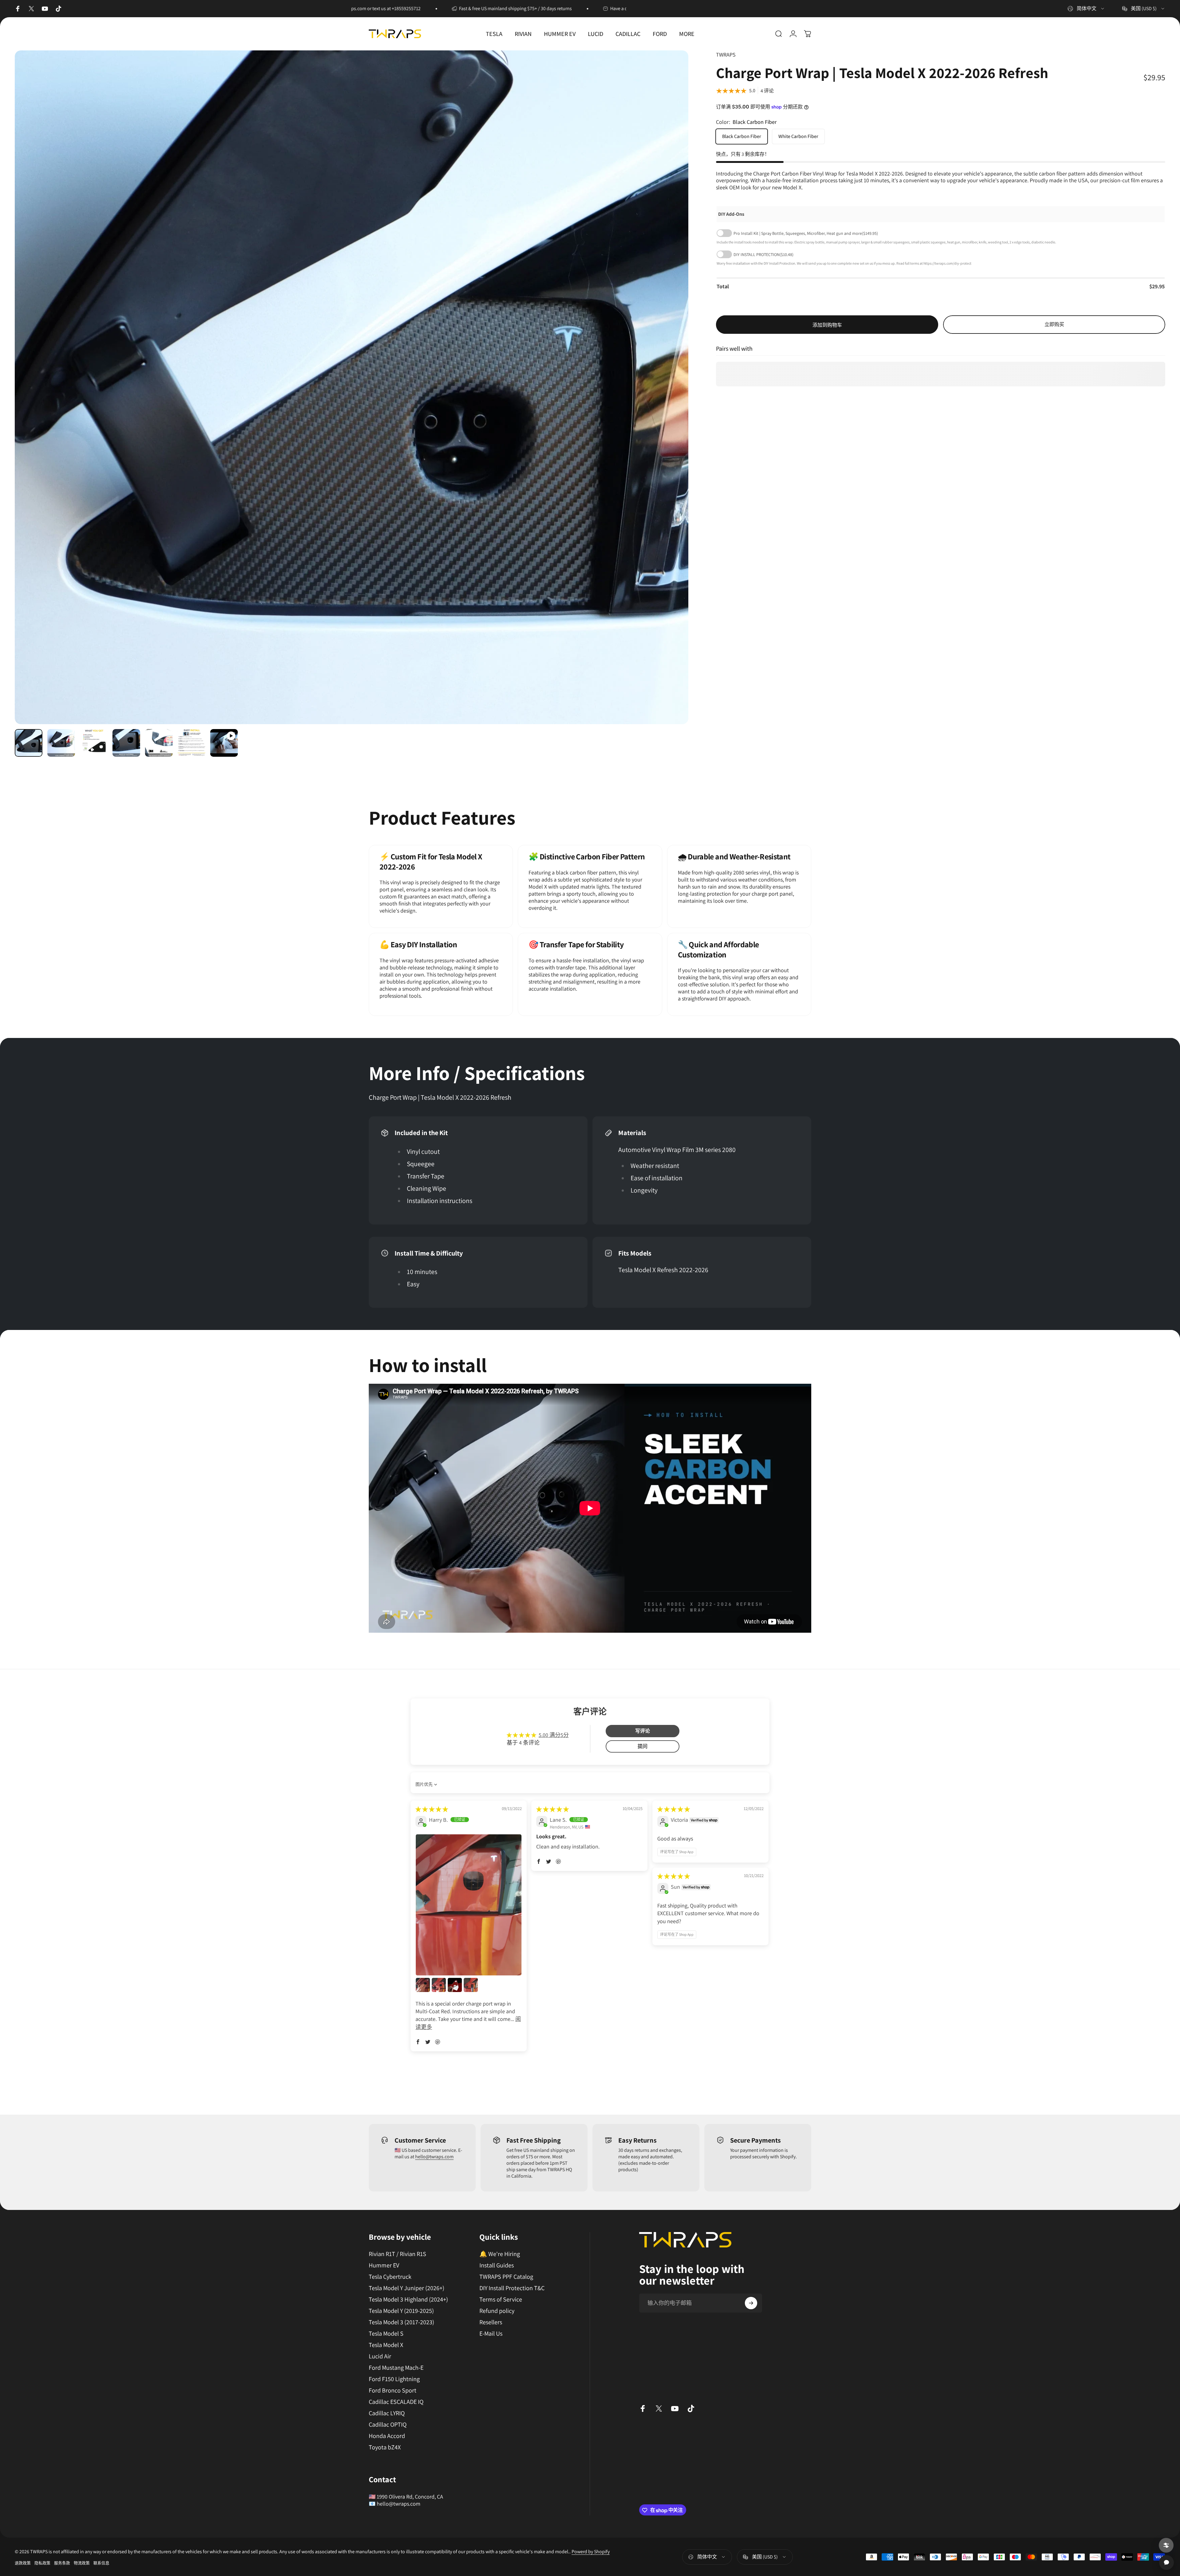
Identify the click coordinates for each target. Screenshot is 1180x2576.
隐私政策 (42, 2563)
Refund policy (497, 2311)
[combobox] (1086, 9)
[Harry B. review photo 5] (471, 1985)
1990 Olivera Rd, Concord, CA (410, 2497)
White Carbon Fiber (798, 136)
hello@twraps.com (434, 2157)
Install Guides (497, 2265)
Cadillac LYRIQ (387, 2413)
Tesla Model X (386, 2345)
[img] (432, 1809)
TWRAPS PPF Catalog (506, 2277)
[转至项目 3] (94, 743)
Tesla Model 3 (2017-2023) (401, 2322)
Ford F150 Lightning (394, 2379)
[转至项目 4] (126, 743)
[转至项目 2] (61, 743)
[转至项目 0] (29, 743)
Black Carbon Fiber (742, 136)
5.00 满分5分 (554, 1735)
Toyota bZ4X (385, 2447)
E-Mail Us (491, 2334)
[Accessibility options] (1166, 2545)
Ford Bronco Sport (393, 2391)
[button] (418, 2042)
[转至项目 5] (159, 743)
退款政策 (23, 2563)
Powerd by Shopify (591, 2552)
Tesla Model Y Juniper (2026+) (407, 2288)
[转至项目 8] (224, 743)
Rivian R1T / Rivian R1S (397, 2254)
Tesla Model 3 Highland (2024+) (408, 2300)
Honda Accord (387, 2436)
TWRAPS (726, 55)
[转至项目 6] (191, 743)
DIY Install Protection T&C (512, 2288)
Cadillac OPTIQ (388, 2425)
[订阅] (751, 2303)
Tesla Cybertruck (390, 2277)
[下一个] (672, 402)
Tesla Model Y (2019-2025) (401, 2311)
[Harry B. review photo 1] (469, 1905)
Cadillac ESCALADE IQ (396, 2402)
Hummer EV (384, 2265)
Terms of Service (501, 2300)
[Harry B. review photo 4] (455, 1985)
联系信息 (101, 2563)
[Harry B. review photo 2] (423, 1985)
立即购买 (1054, 324)
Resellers (491, 2322)
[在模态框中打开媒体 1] (352, 387)
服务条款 (62, 2563)
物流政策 (82, 2563)
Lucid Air (380, 2356)
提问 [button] (643, 1746)
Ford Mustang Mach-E (396, 2368)
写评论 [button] (643, 1731)
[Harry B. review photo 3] (439, 1985)
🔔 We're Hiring (500, 2254)
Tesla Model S (386, 2334)
